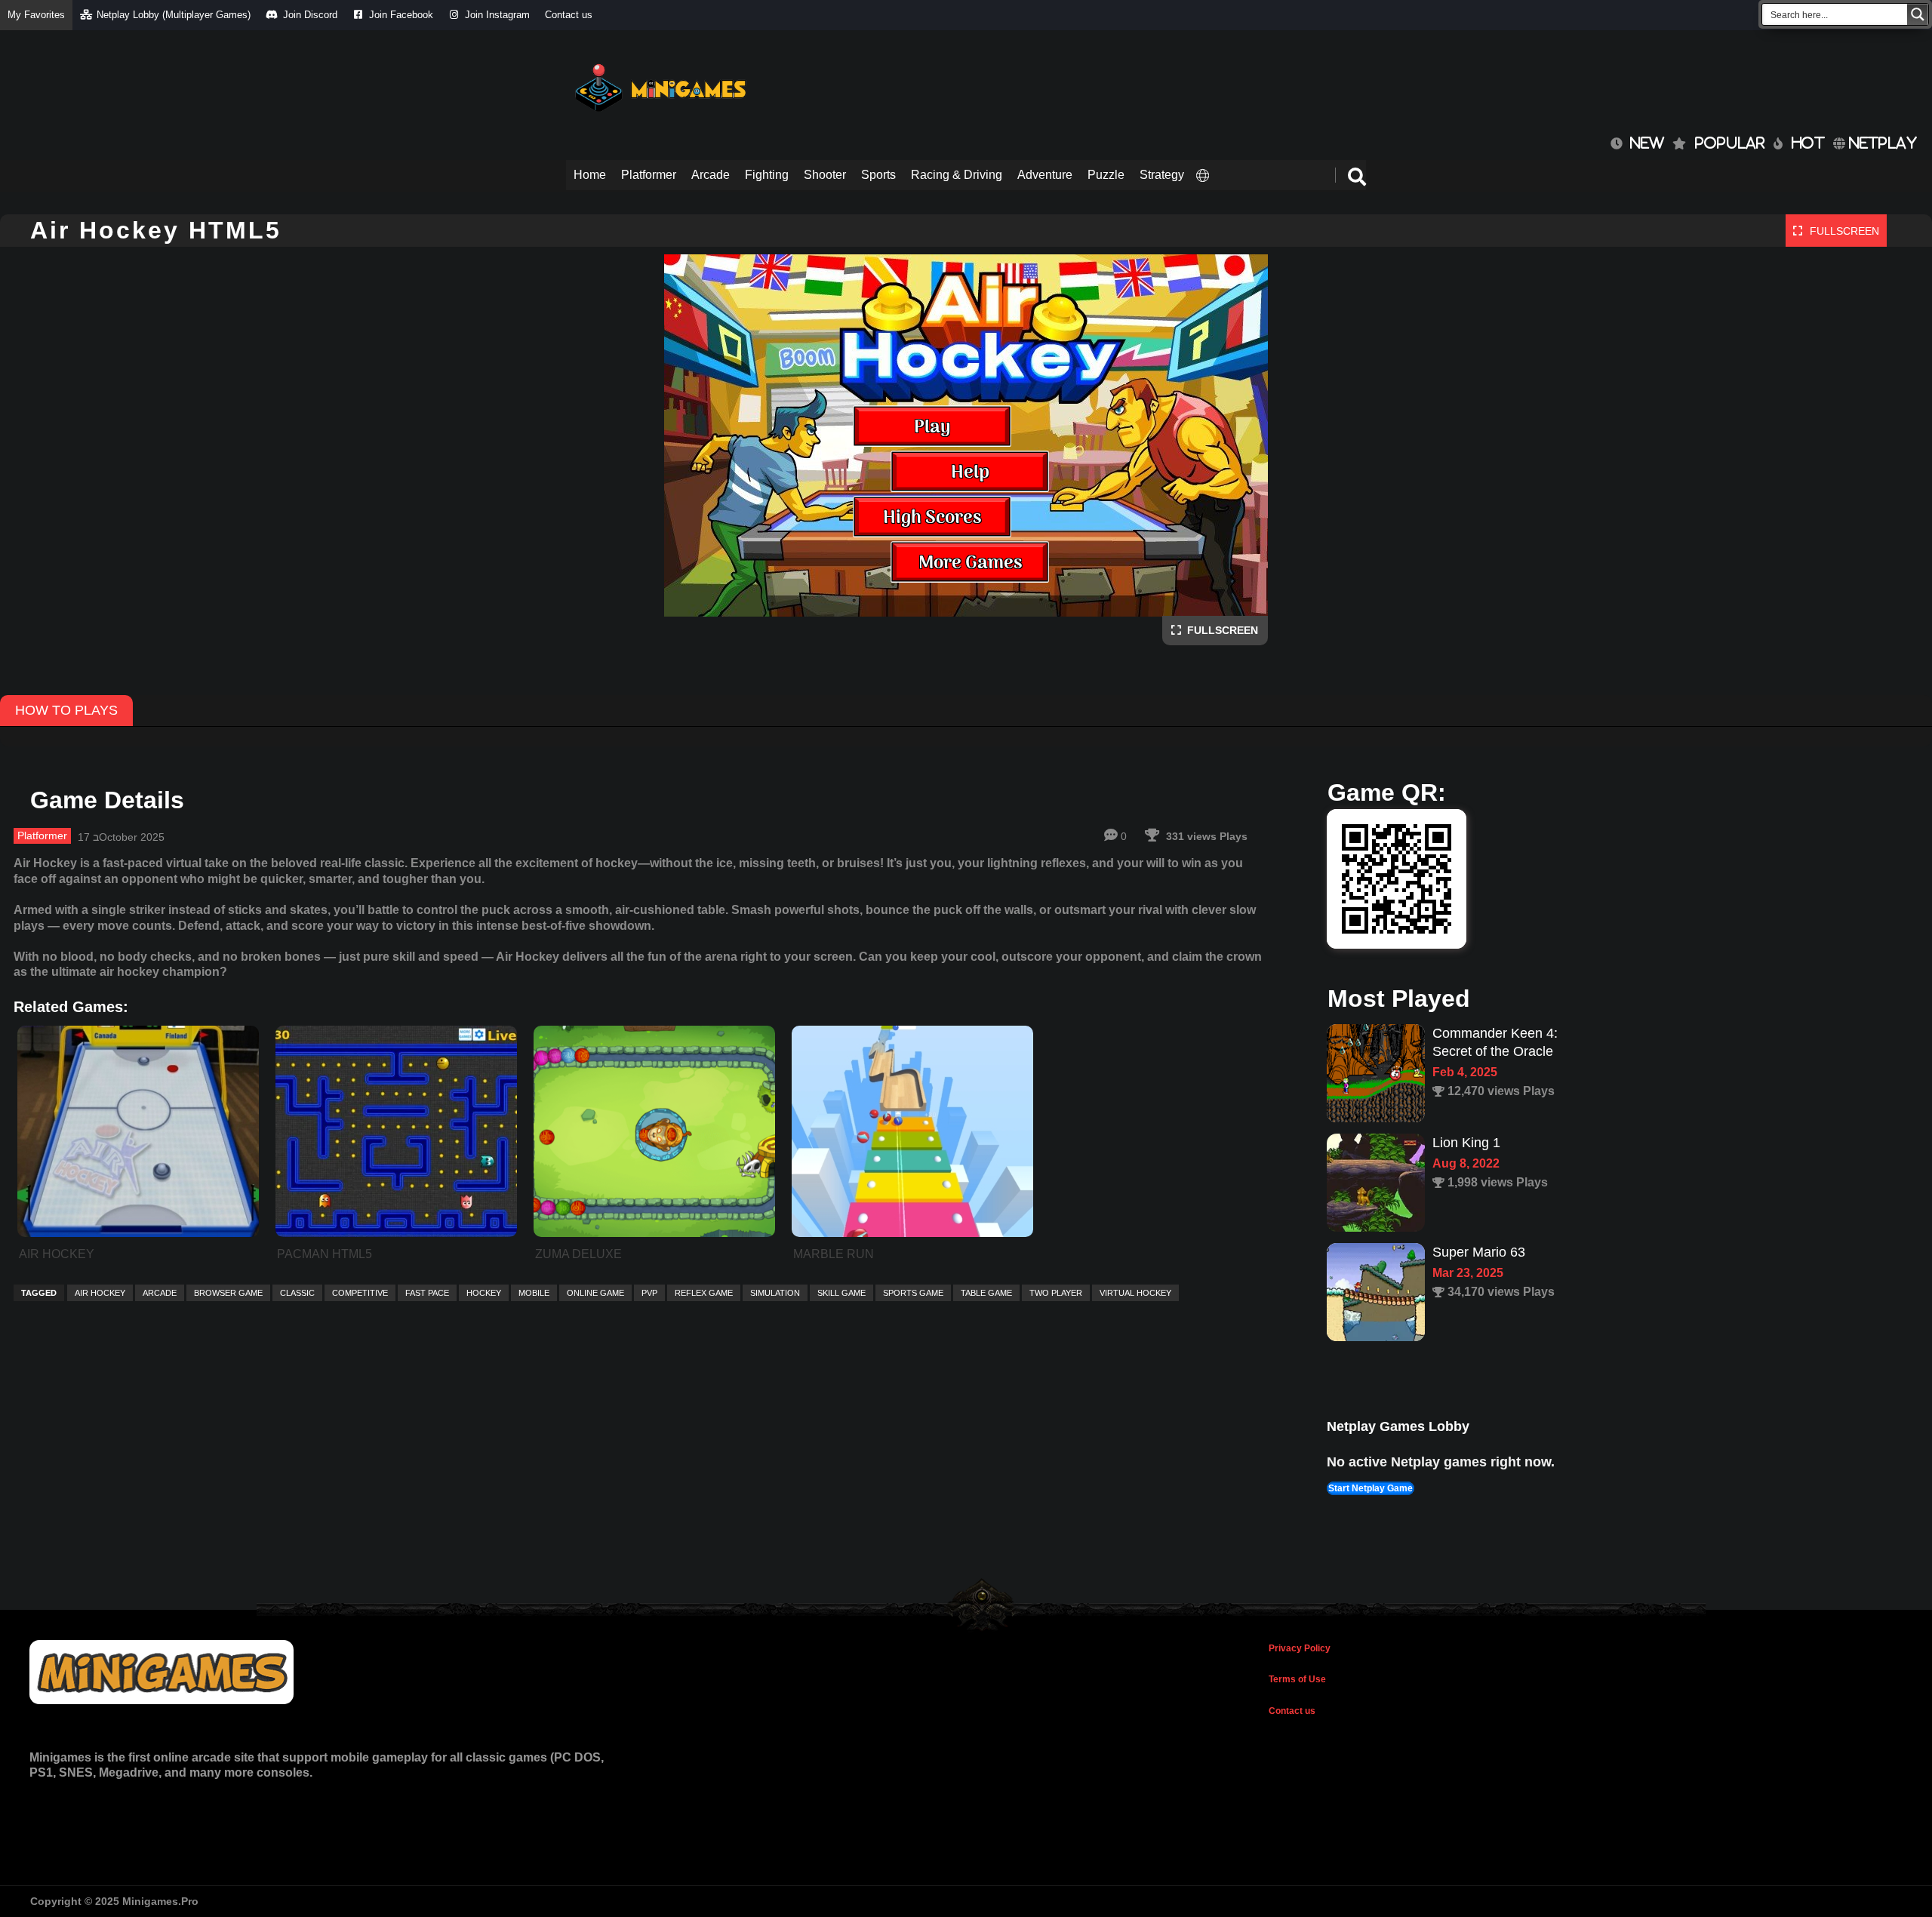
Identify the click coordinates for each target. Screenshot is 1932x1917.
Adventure (1045, 175)
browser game (228, 1293)
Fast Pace (427, 1293)
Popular (1730, 143)
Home (590, 175)
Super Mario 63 (1479, 1252)
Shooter (825, 175)
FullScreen (1220, 630)
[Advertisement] (1091, 83)
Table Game (986, 1293)
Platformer (649, 175)
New (1643, 143)
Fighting (767, 175)
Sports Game (913, 1293)
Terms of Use (1297, 1679)
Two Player (1056, 1293)
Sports (878, 175)
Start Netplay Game (1371, 1488)
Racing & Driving (957, 175)
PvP (649, 1293)
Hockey (484, 1293)
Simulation (775, 1293)
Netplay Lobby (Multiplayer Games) (174, 15)
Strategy (1162, 175)
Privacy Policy (1300, 1648)
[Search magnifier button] (1918, 14)
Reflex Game (704, 1293)
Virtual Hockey (1135, 1293)
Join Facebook (401, 15)
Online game (595, 1293)
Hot (1808, 143)
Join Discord (310, 15)
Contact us (569, 15)
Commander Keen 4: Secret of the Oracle (1495, 1042)
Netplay (1881, 143)
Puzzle (1106, 175)
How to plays (66, 710)
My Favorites (36, 15)
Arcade (711, 175)
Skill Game (841, 1293)
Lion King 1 (1466, 1143)
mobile (534, 1293)
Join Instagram (497, 15)
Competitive (360, 1293)
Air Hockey (100, 1293)
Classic (297, 1293)
